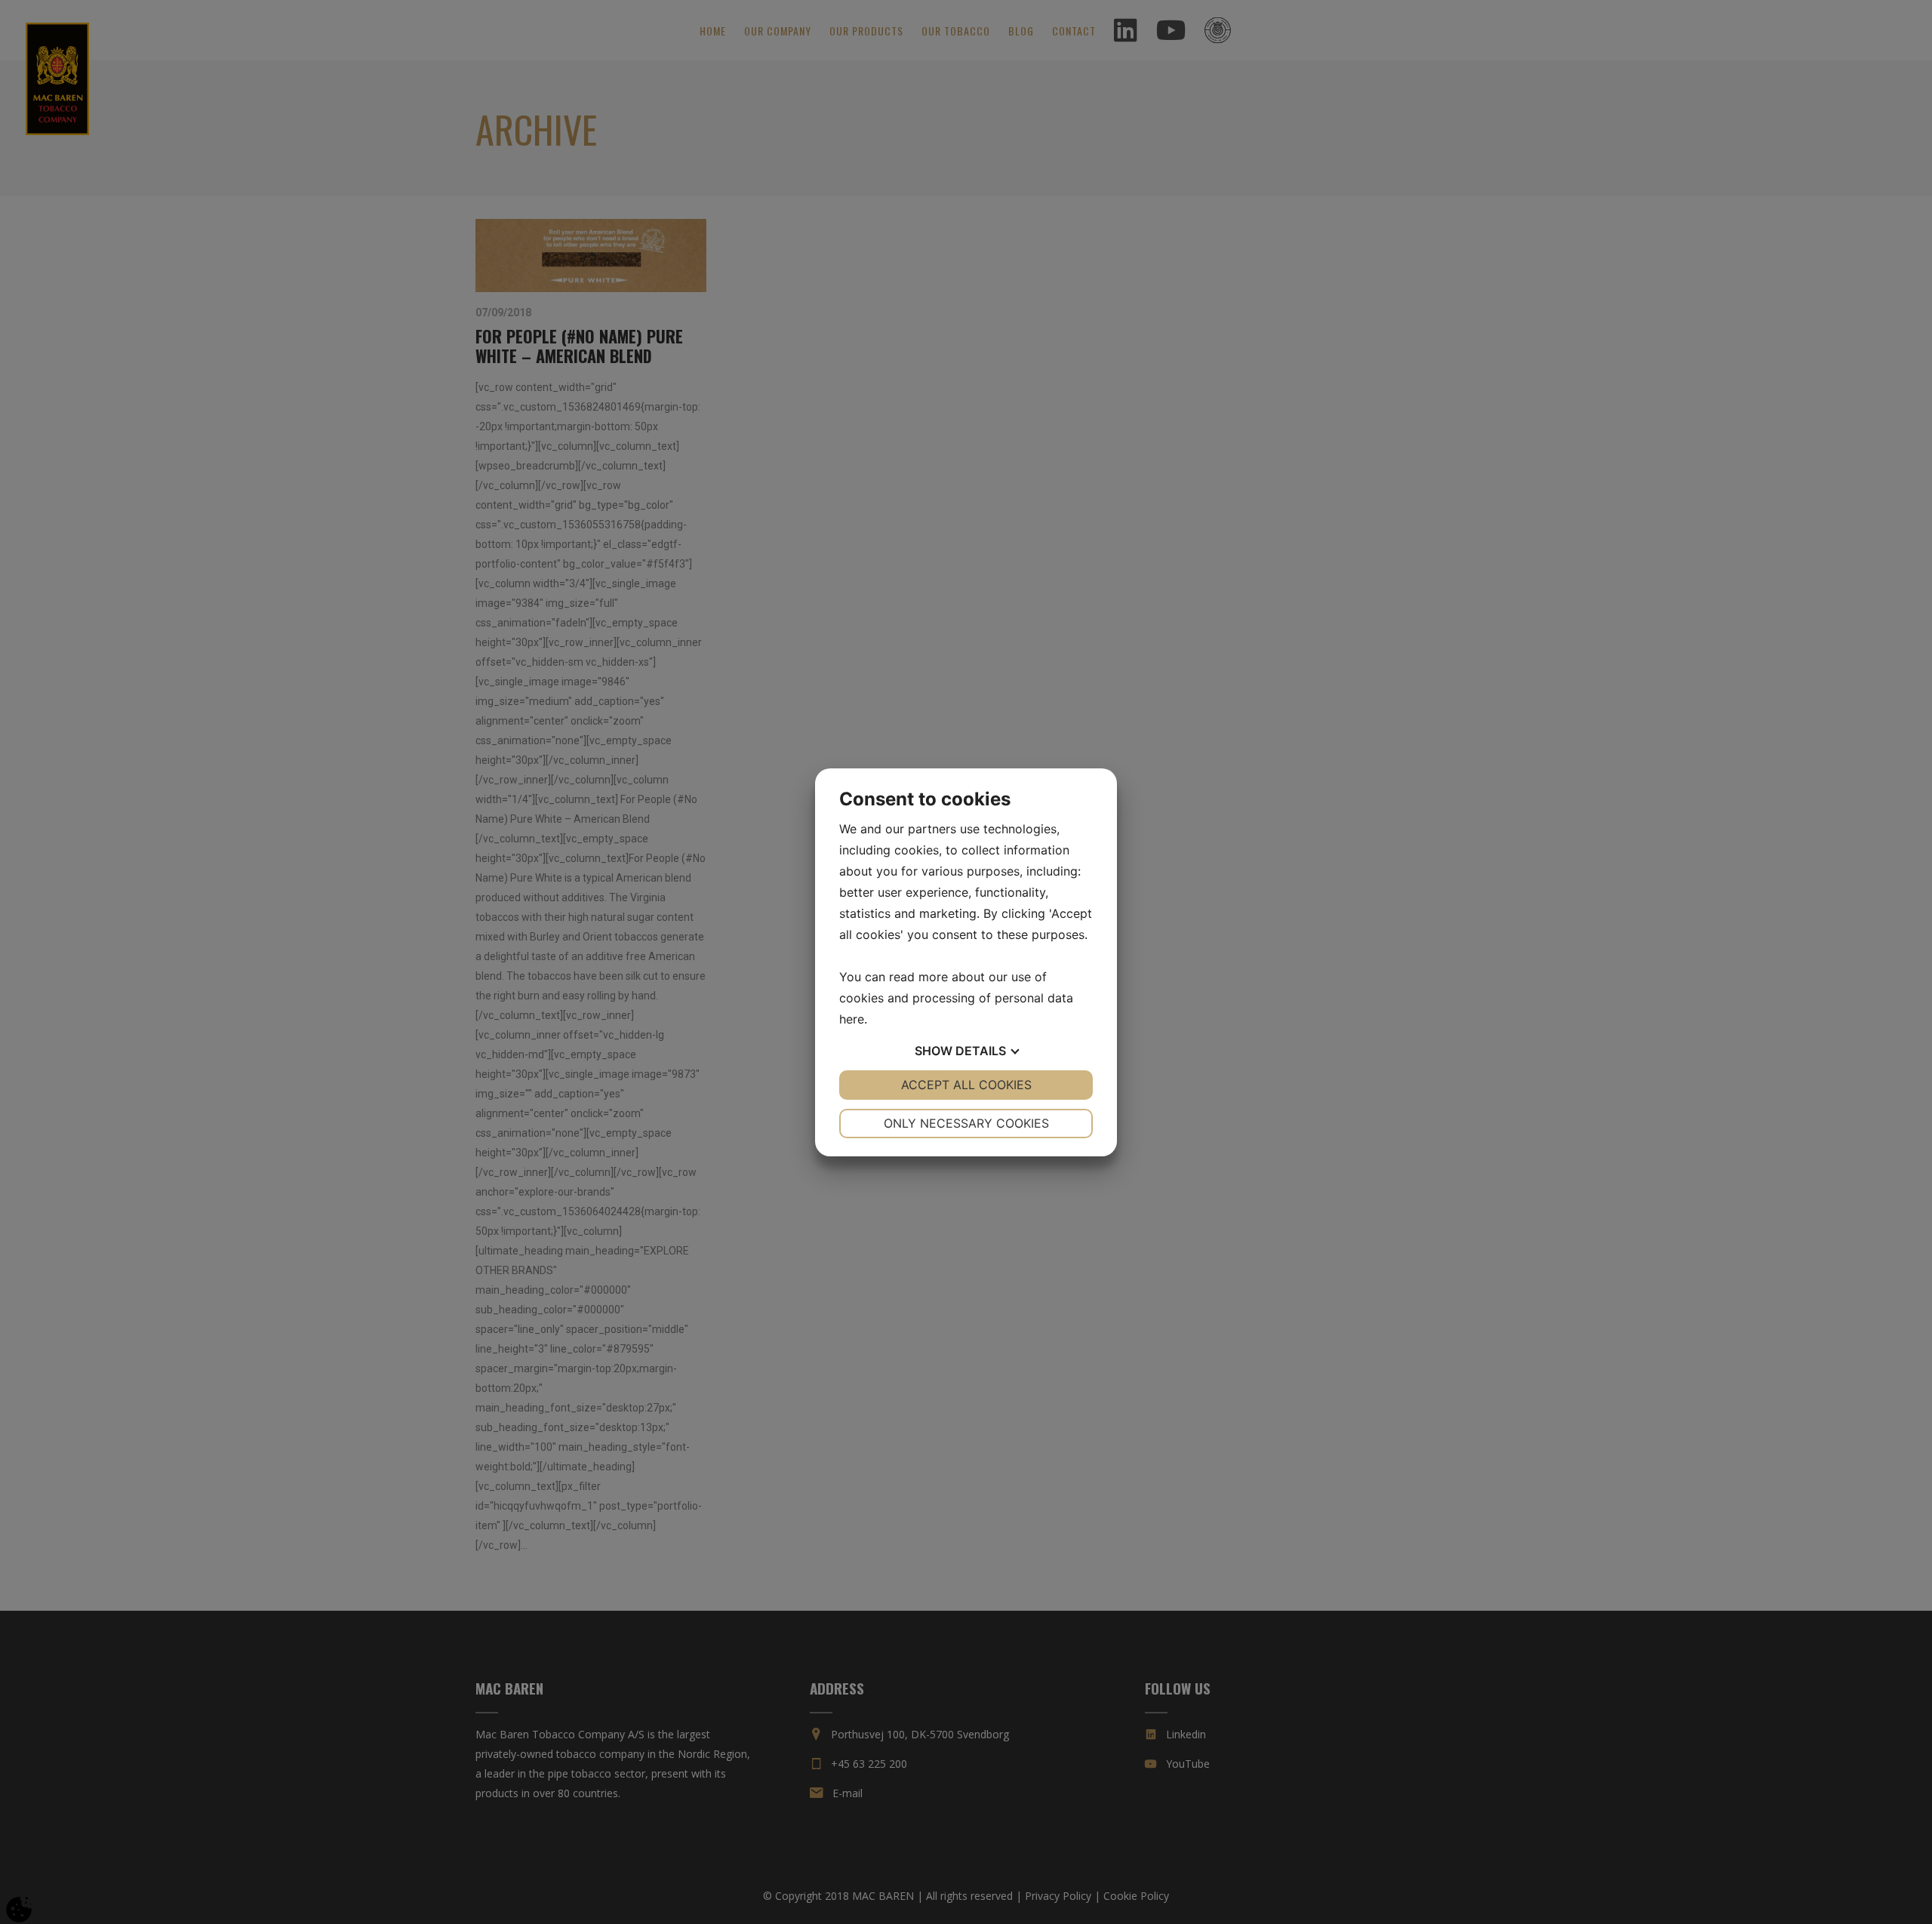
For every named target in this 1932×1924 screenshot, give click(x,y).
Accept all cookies (966, 1085)
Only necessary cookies (966, 1123)
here (852, 1019)
